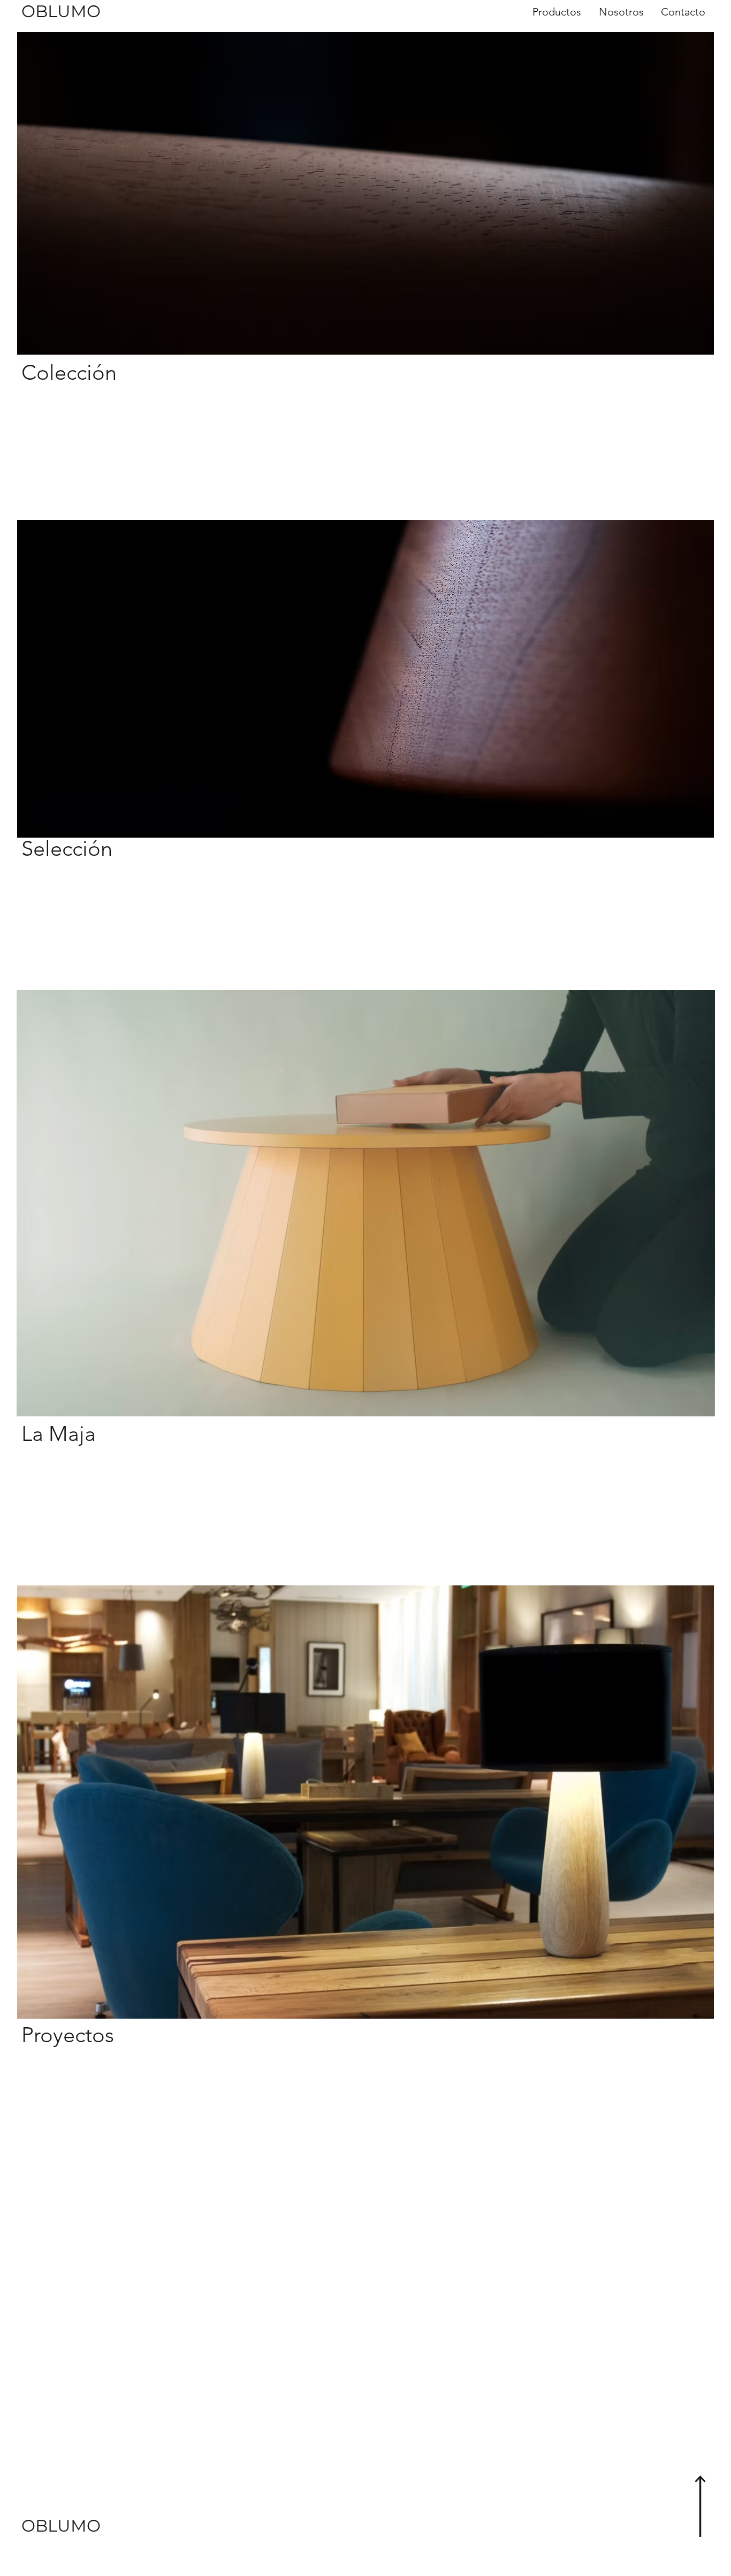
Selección (67, 848)
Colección (69, 372)
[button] (556, 12)
